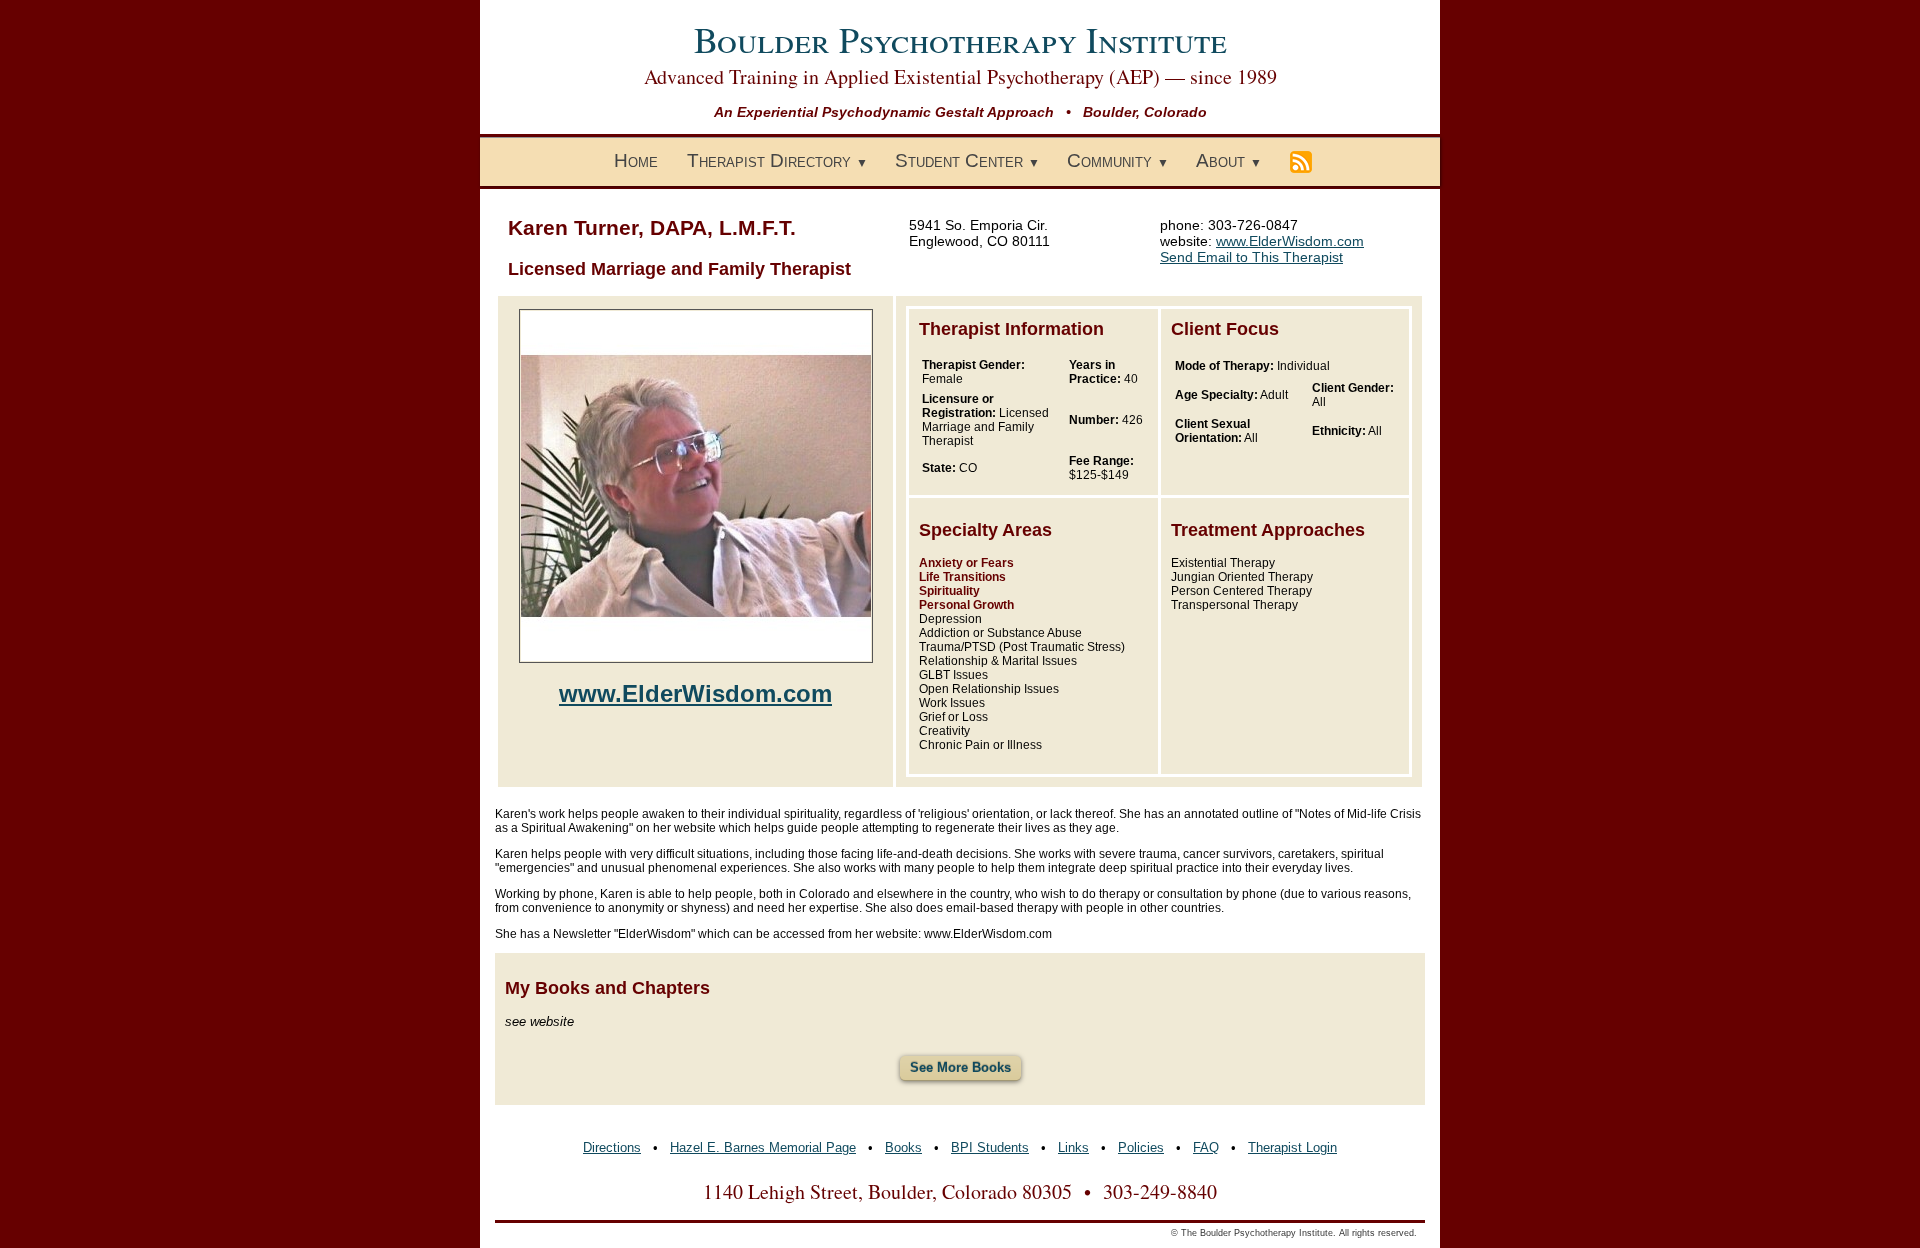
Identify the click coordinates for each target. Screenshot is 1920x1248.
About (1220, 160)
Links (1073, 1147)
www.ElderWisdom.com (1290, 241)
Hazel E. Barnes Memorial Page (763, 1147)
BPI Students (990, 1147)
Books (903, 1147)
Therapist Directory (769, 160)
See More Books (960, 1067)
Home (636, 160)
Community (1109, 160)
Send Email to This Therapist (1251, 257)
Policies (1141, 1147)
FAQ (1206, 1147)
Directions (612, 1147)
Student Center (959, 160)
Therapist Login (1292, 1147)
